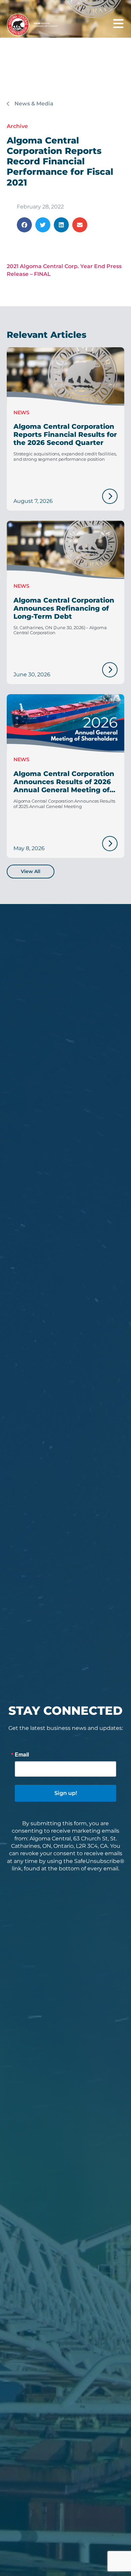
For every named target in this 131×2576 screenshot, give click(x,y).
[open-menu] (118, 24)
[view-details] (110, 496)
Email (22, 1754)
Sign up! (66, 1793)
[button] (24, 225)
